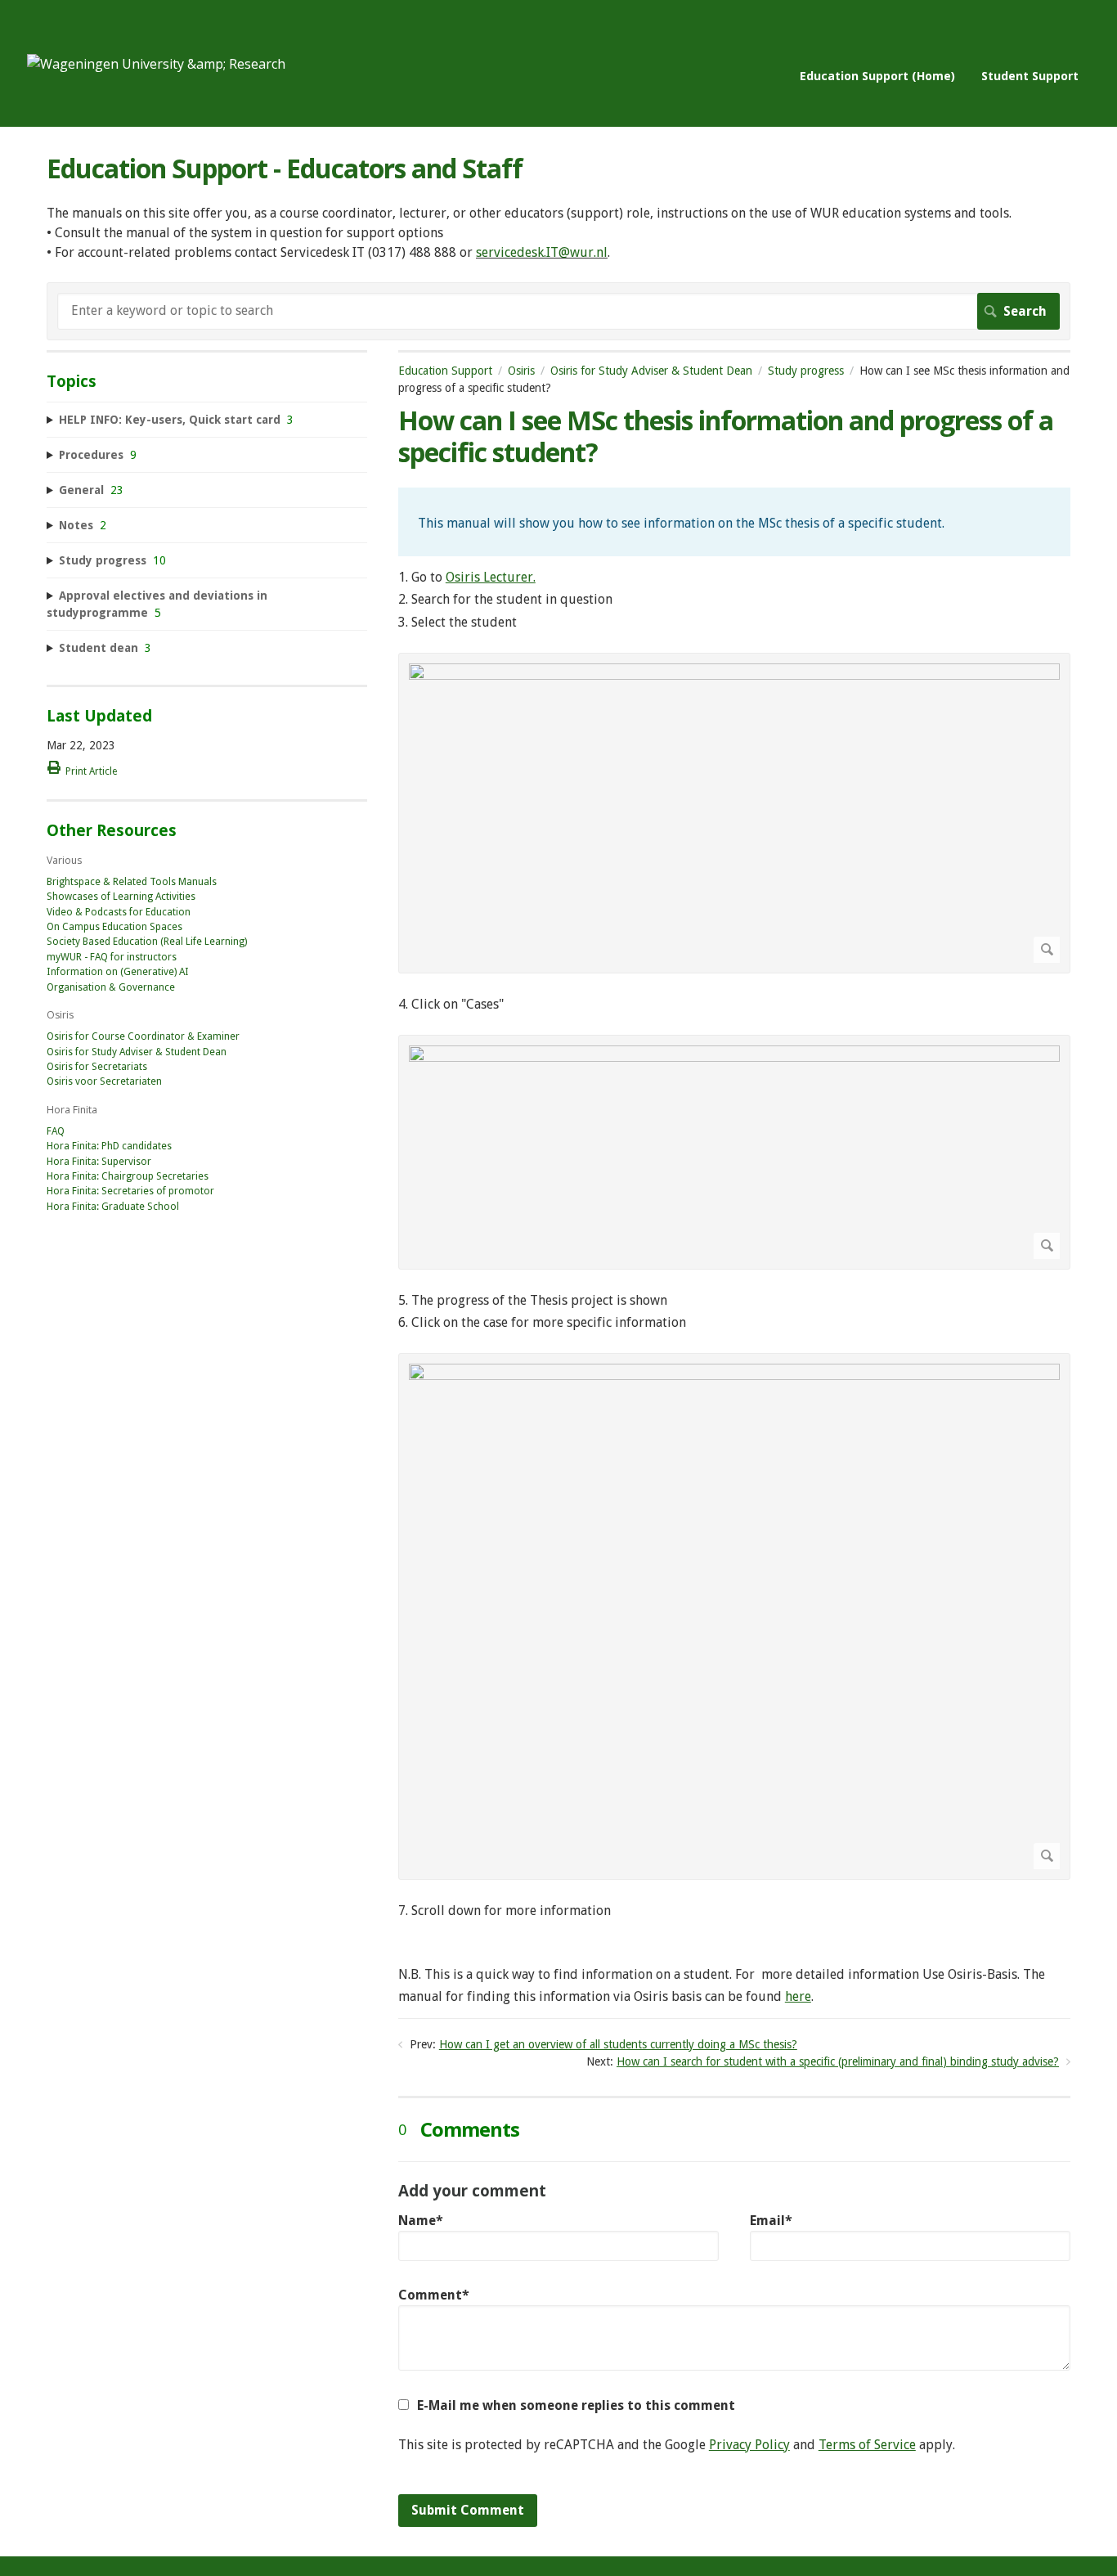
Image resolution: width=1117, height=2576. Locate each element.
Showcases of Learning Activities (121, 897)
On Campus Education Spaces (114, 927)
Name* (421, 2221)
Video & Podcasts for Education (119, 912)
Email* (771, 2221)
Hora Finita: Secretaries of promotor (130, 1191)
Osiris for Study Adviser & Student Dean (651, 371)
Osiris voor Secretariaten (104, 1081)
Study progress (806, 371)
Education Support (445, 371)
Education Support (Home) (877, 76)
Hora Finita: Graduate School (113, 1207)
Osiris (521, 371)
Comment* (434, 2295)
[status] (734, 522)
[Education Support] (156, 64)
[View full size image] (734, 813)
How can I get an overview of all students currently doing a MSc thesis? (618, 2044)
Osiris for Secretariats (97, 1067)
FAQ (56, 1131)
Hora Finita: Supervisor (99, 1162)
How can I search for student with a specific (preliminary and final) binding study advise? (838, 2061)
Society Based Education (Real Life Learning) (147, 942)
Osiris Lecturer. (491, 577)
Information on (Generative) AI (118, 972)
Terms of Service (867, 2445)
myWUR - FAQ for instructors (112, 957)
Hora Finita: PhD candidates (109, 1146)
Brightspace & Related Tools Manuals (132, 882)
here (798, 1996)
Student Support (1030, 76)
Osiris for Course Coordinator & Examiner (143, 1036)
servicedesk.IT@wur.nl (542, 252)
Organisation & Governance (111, 987)
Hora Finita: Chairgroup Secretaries (128, 1176)
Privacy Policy (749, 2445)
